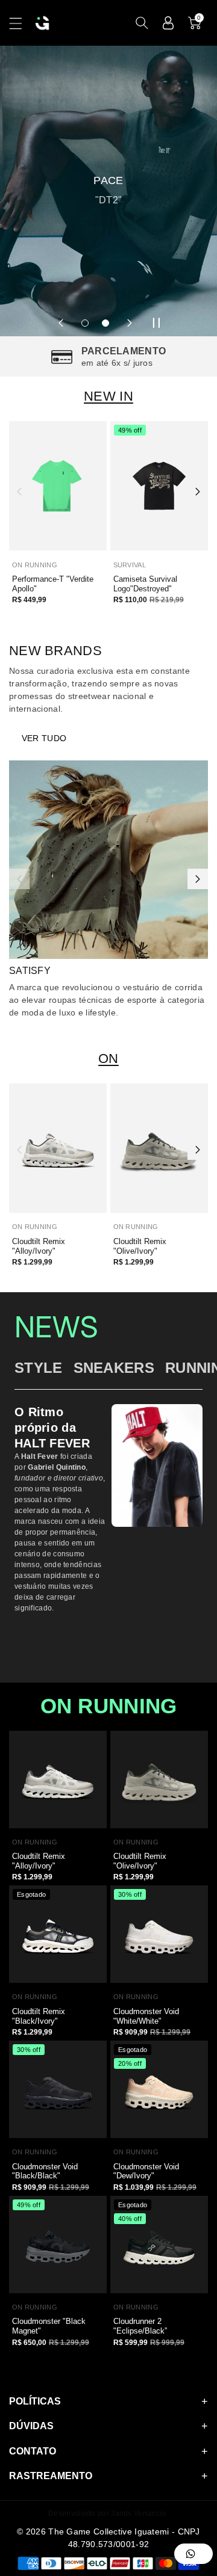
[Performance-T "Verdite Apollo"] (58, 486)
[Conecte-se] (168, 23)
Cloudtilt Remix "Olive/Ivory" (140, 1246)
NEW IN (108, 396)
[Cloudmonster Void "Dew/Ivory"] (159, 2089)
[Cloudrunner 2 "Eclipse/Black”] (159, 2245)
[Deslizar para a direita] (198, 491)
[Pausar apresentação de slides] (156, 323)
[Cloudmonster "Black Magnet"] (58, 2245)
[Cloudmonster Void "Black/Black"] (58, 2089)
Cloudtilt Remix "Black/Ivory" (39, 2016)
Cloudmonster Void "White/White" (146, 2016)
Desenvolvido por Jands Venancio (107, 2513)
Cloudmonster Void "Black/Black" (45, 2171)
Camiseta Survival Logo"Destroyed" (145, 584)
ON (108, 1058)
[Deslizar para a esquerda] (19, 491)
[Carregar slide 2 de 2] (105, 323)
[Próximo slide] (130, 323)
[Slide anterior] (61, 323)
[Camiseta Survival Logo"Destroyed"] (159, 486)
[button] (21, 23)
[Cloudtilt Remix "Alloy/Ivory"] (58, 1148)
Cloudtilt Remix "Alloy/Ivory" (39, 1246)
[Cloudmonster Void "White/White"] (159, 1934)
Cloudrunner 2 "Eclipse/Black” (140, 2326)
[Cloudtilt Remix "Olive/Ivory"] (159, 1148)
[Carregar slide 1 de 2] (85, 323)
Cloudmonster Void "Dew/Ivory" (146, 2171)
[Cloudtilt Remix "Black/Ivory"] (58, 1934)
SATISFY (30, 971)
